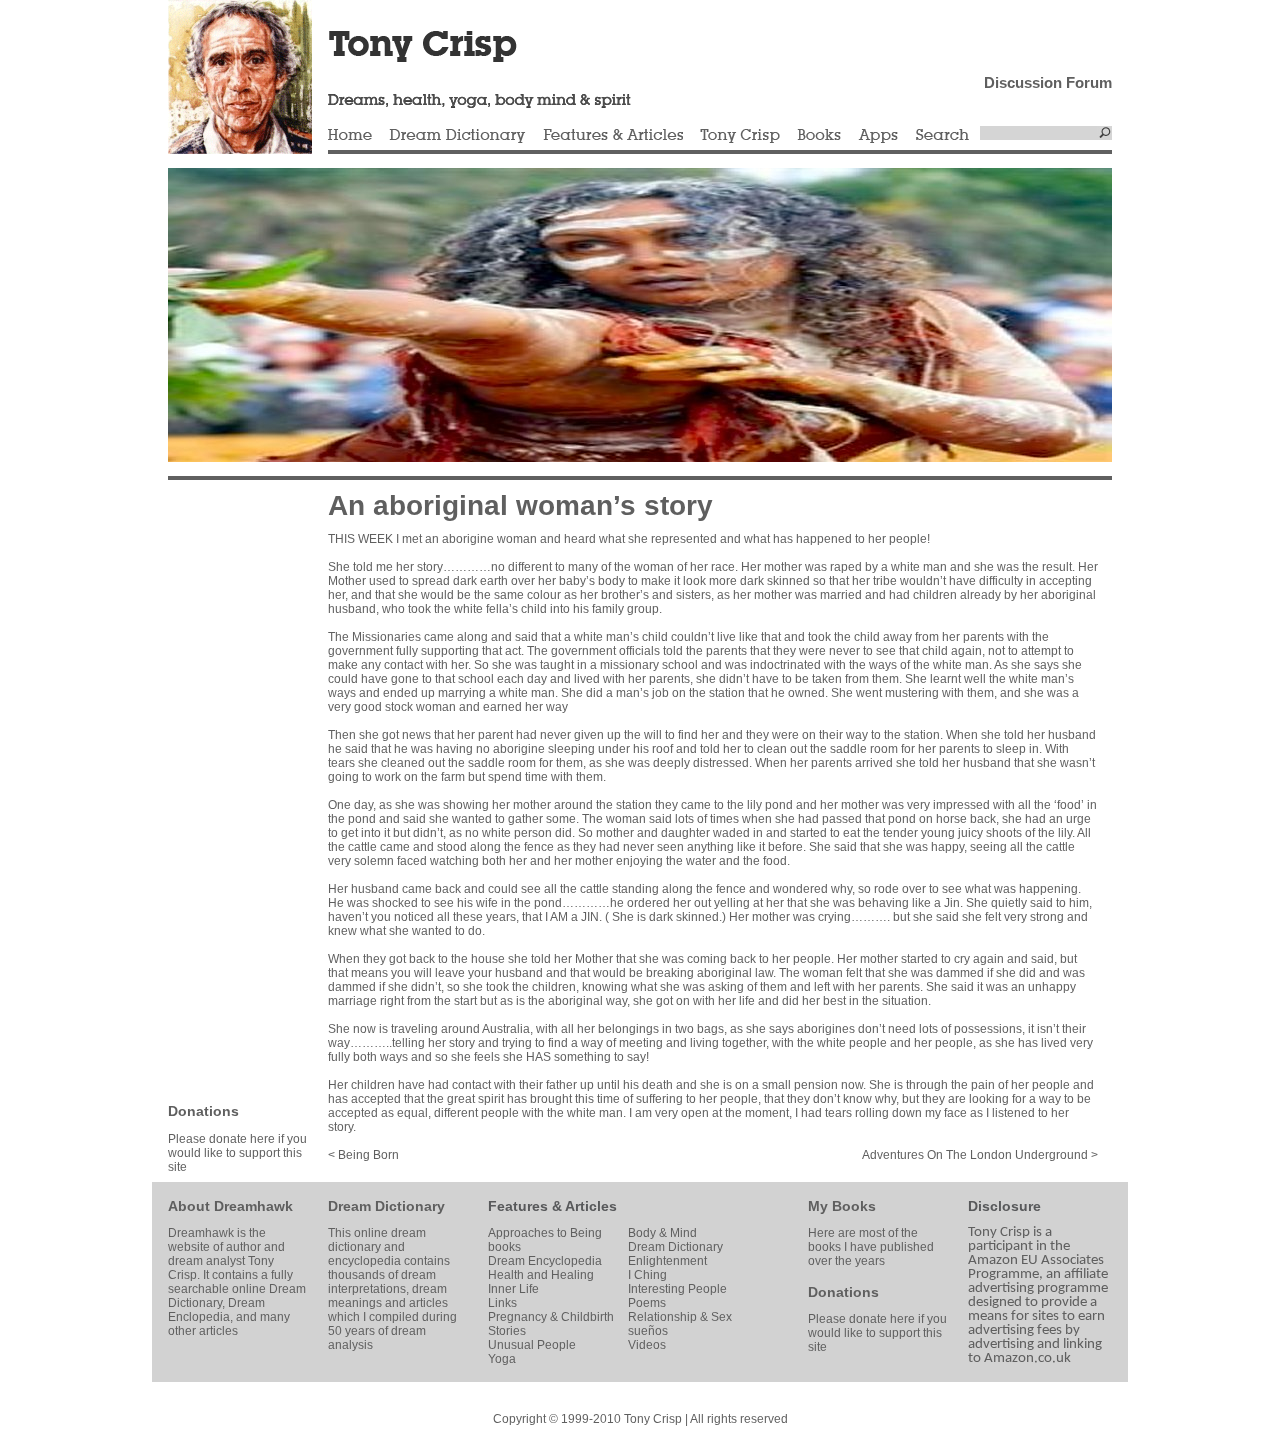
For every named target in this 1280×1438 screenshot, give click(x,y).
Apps (878, 136)
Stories (507, 1331)
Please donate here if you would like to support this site (237, 1153)
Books (819, 136)
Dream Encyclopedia (545, 1261)
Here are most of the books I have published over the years (871, 1247)
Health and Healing (541, 1275)
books (504, 1247)
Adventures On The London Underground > (980, 1155)
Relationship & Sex (680, 1317)
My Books (842, 1206)
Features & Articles (613, 136)
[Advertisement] (228, 790)
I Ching (647, 1275)
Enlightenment (667, 1261)
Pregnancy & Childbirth (551, 1317)
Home (350, 136)
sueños (648, 1331)
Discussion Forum (1048, 82)
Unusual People (532, 1345)
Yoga (502, 1359)
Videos (647, 1345)
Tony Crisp (740, 136)
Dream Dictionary (457, 136)
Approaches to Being (545, 1233)
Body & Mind (662, 1233)
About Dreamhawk (230, 1206)
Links (502, 1303)
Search (943, 136)
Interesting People (677, 1289)
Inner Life (513, 1289)
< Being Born (363, 1155)
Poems (647, 1303)
